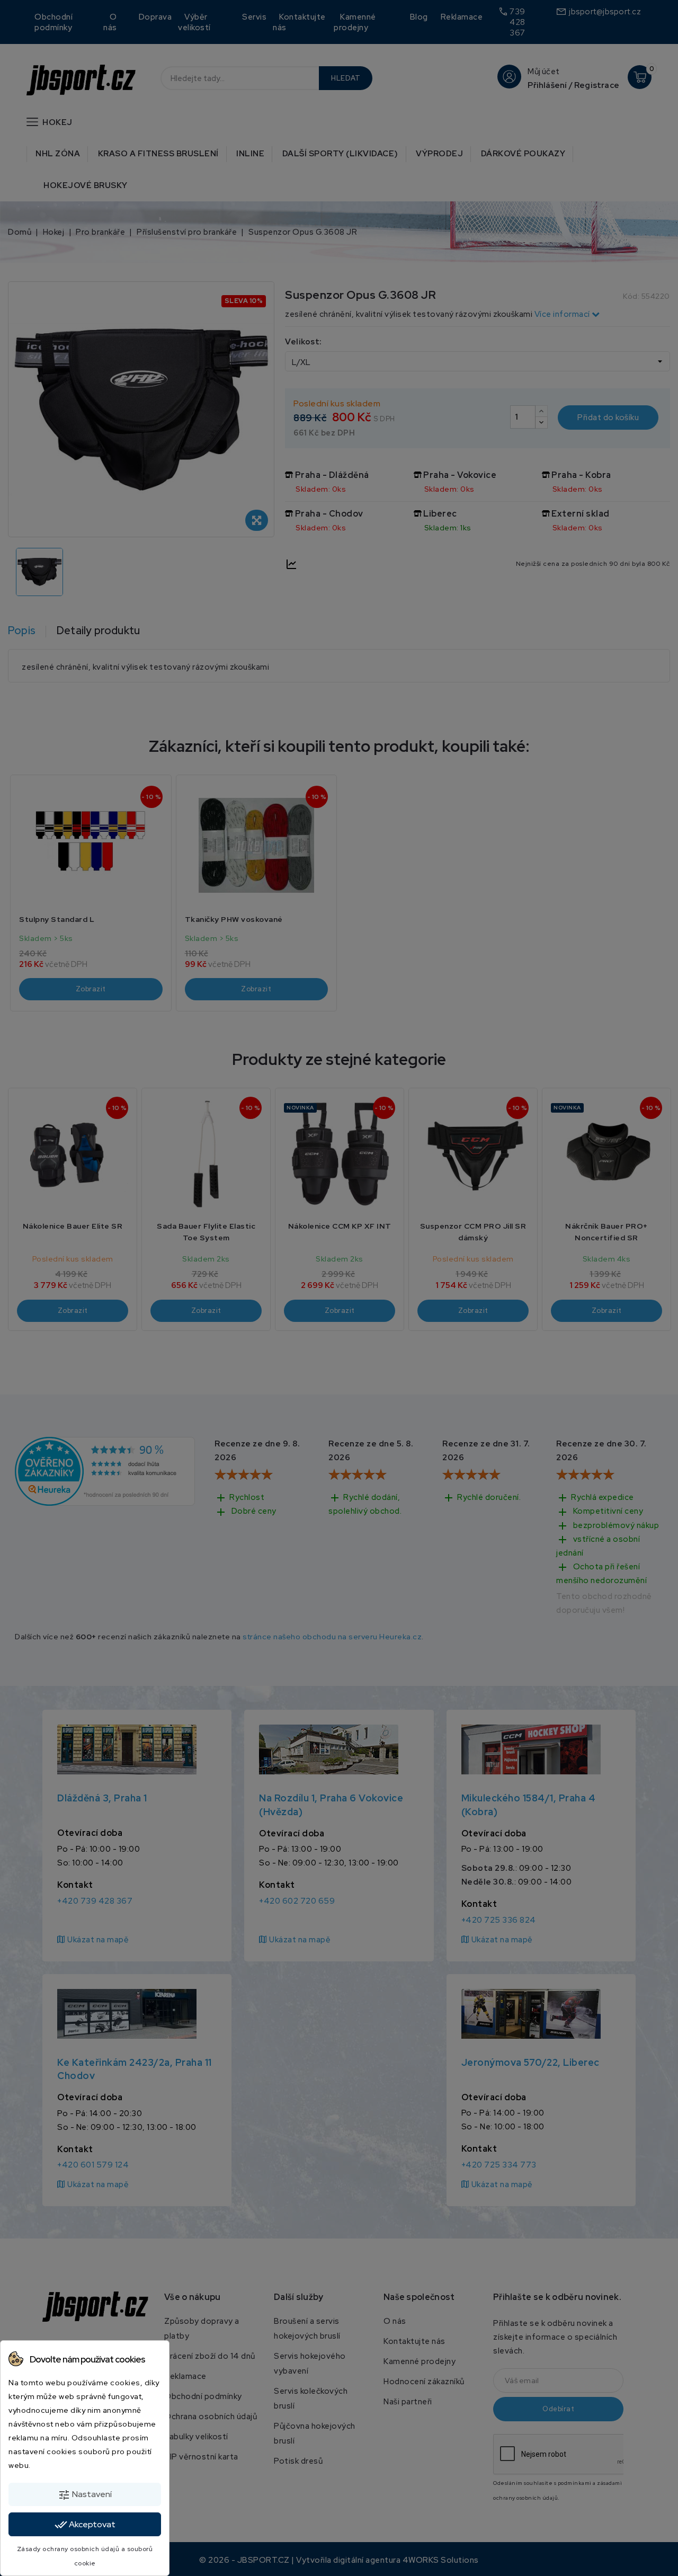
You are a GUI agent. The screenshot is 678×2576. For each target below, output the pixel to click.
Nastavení (85, 2495)
